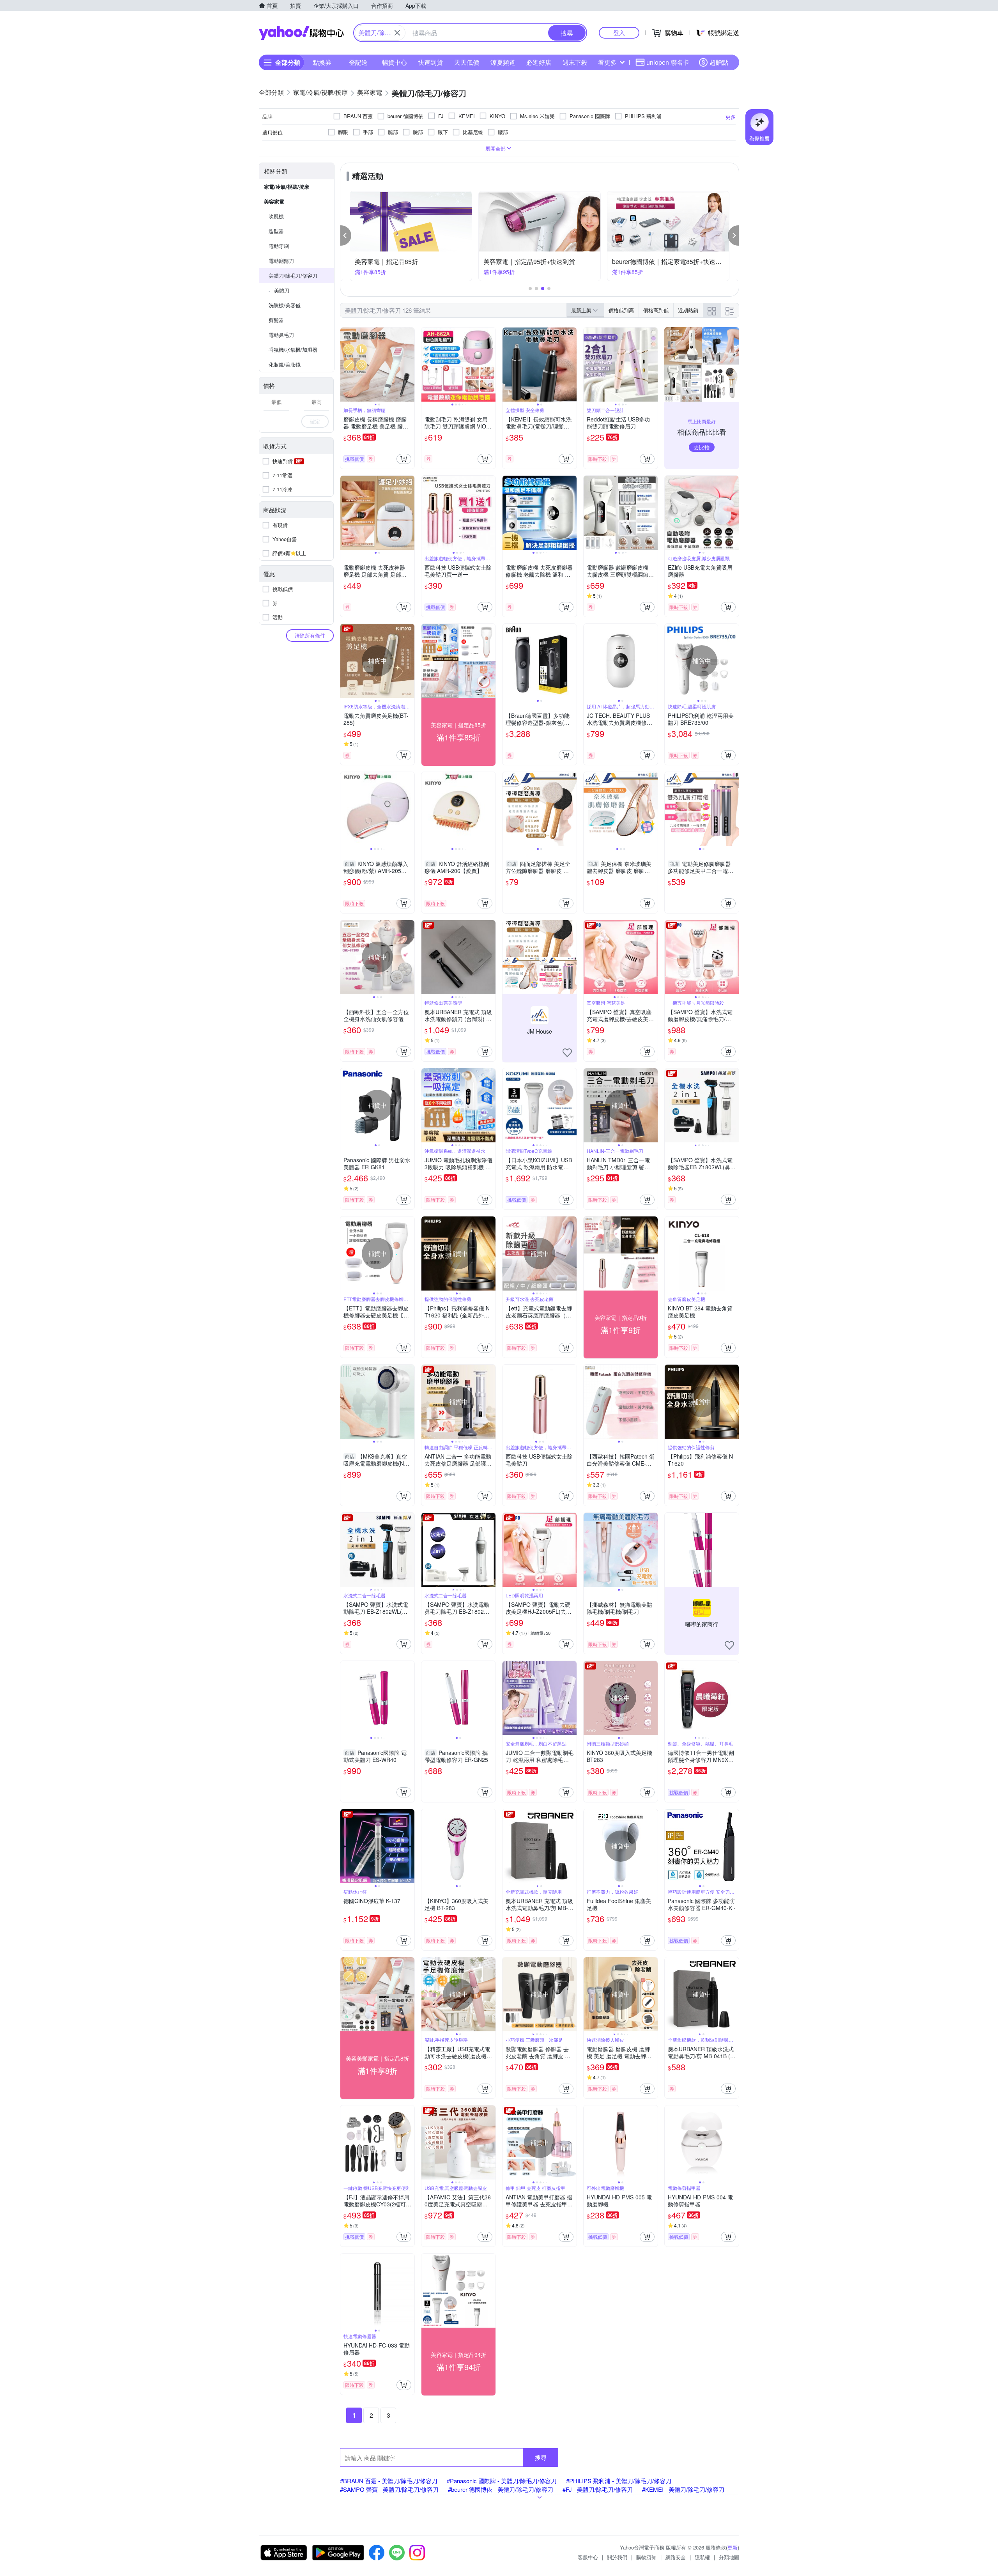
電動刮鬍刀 (281, 261)
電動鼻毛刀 (281, 335)
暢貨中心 (395, 62)
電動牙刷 (279, 246)
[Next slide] (409, 365)
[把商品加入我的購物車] (404, 459)
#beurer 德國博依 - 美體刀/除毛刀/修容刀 (501, 2489)
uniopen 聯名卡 (668, 62)
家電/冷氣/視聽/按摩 (287, 187)
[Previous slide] (345, 365)
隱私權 (702, 2557)
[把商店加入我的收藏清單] (567, 1053)
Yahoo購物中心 (301, 33)
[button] (346, 235)
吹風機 (276, 216)
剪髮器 (276, 320)
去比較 (702, 447)
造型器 (276, 231)
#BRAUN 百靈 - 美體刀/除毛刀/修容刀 (389, 2481)
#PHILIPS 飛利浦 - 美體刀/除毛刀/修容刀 (619, 2481)
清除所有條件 (310, 635)
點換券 (322, 62)
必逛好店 (539, 62)
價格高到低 (656, 310)
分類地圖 (729, 2557)
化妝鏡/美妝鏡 (285, 364)
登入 (619, 33)
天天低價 (467, 62)
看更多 (607, 62)
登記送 (358, 62)
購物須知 (646, 2557)
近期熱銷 (688, 310)
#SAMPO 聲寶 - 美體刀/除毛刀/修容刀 (389, 2489)
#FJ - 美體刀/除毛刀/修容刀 (598, 2489)
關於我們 (617, 2557)
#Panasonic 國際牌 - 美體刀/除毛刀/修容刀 (502, 2481)
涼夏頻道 (503, 62)
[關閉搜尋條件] (397, 33)
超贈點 (719, 62)
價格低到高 (621, 310)
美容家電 (274, 201)
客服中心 (588, 2557)
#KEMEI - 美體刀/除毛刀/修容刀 (683, 2489)
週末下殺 (575, 62)
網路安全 (676, 2557)
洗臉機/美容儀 (285, 305)
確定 (315, 421)
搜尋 (541, 2457)
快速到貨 (430, 62)
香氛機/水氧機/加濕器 (293, 350)
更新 (733, 2547)
